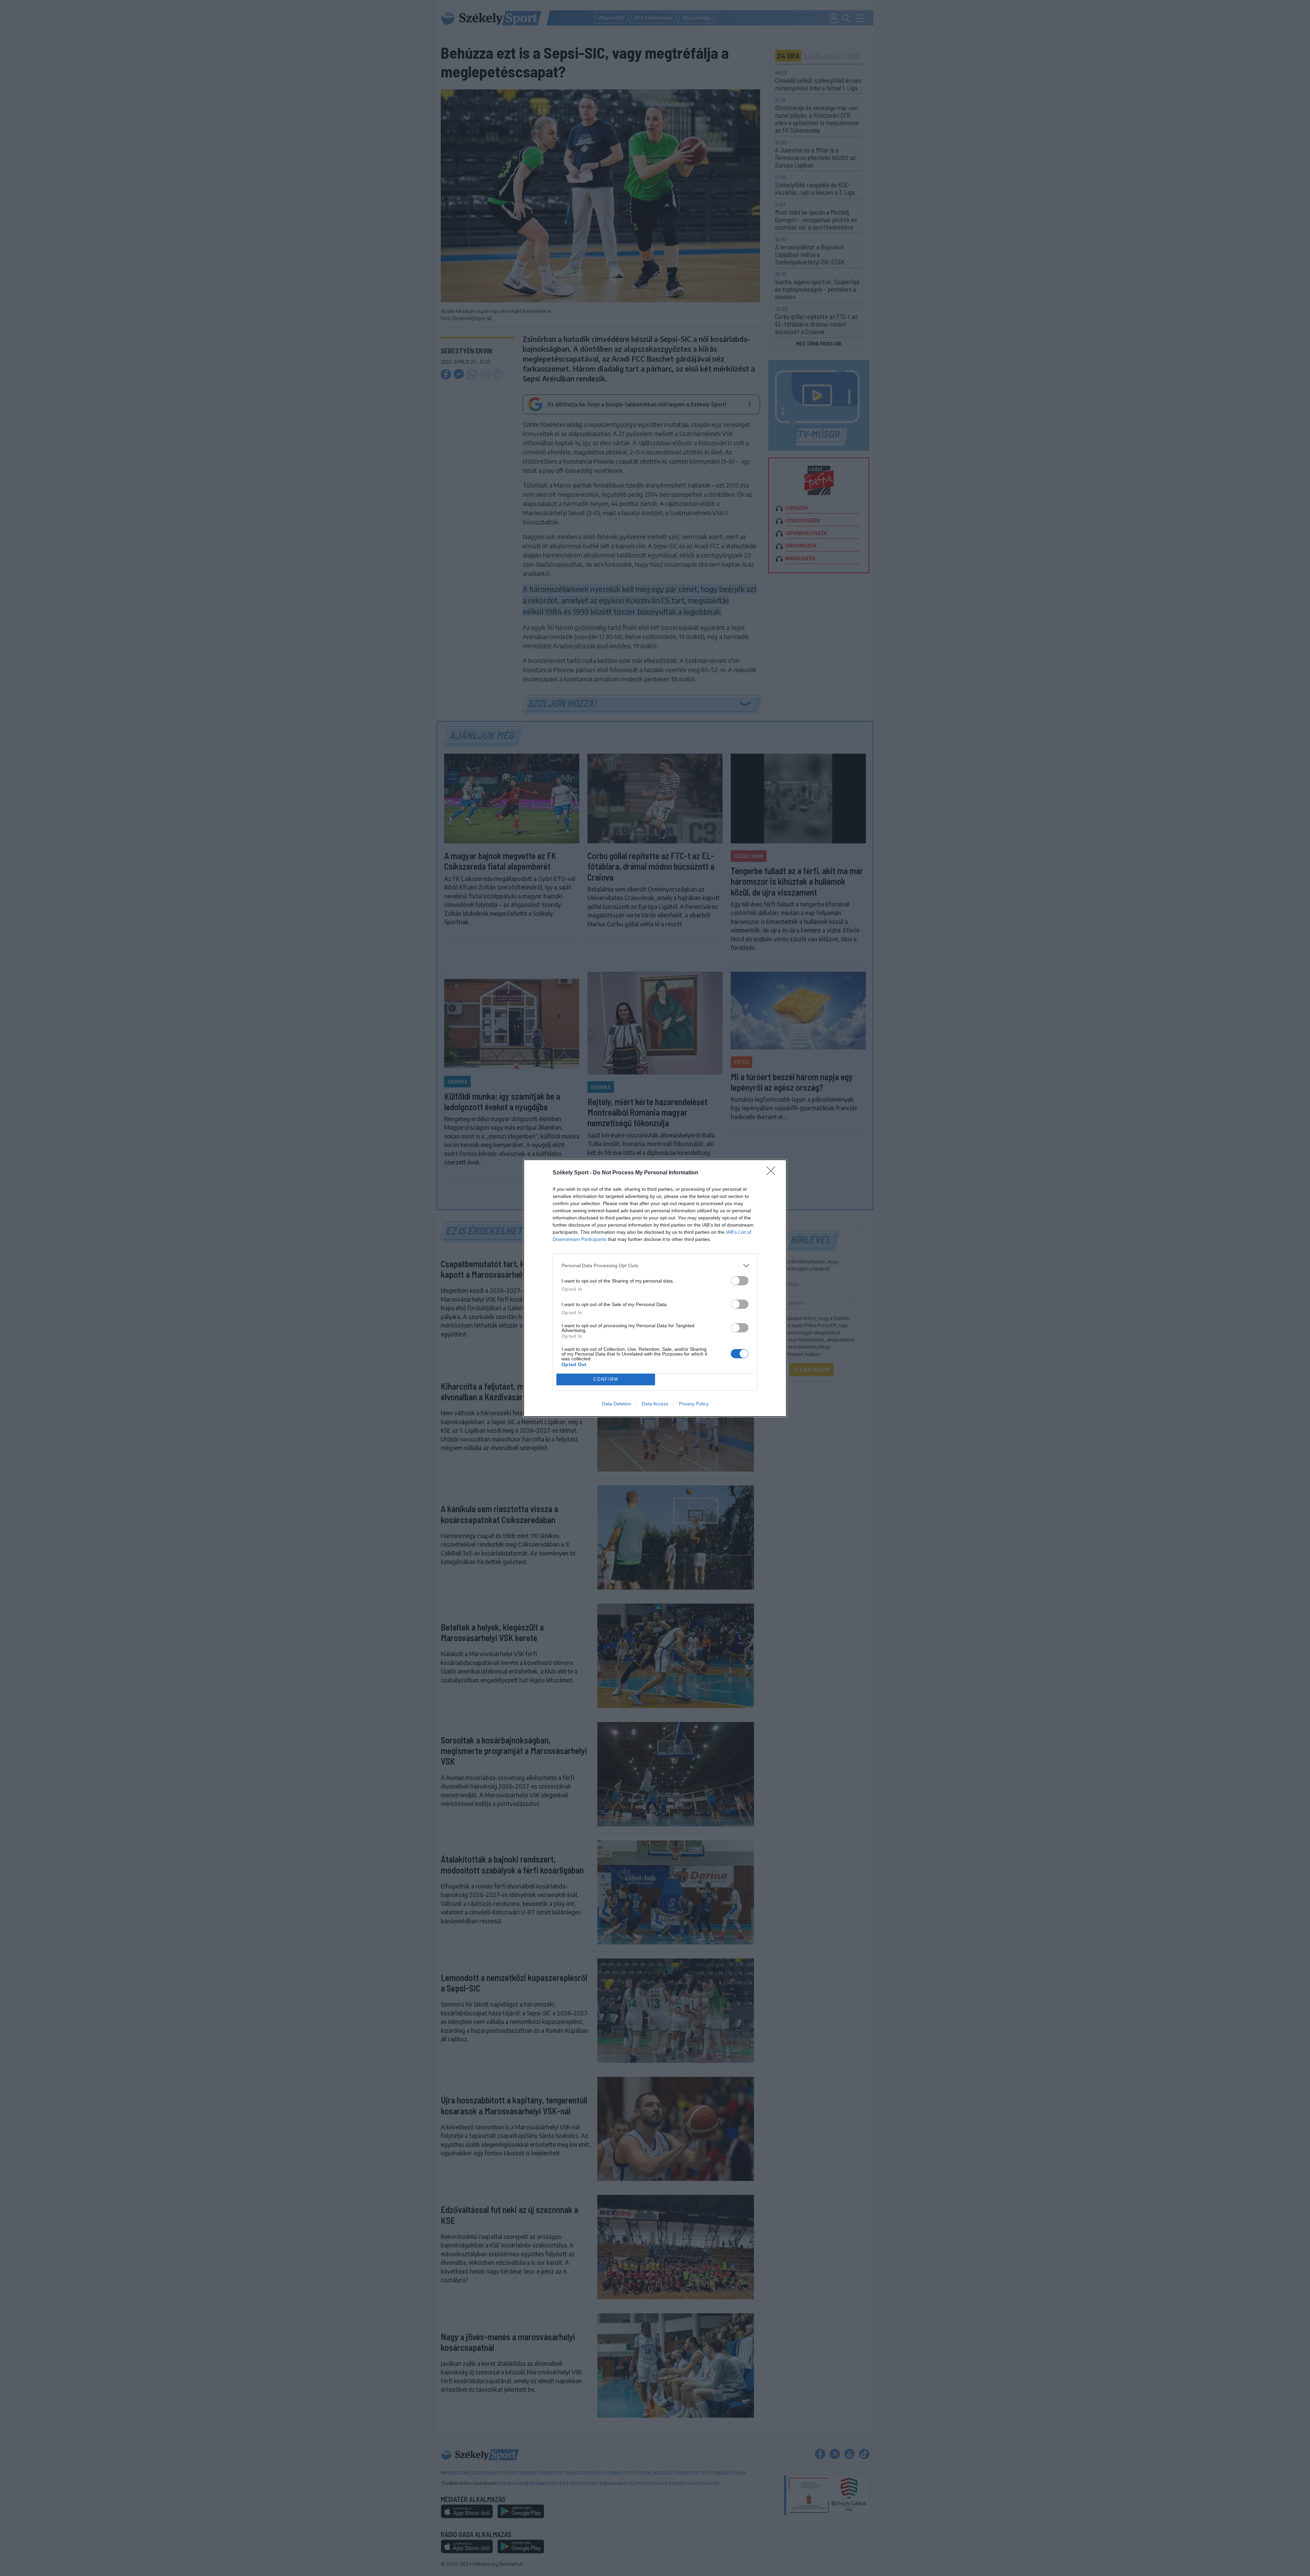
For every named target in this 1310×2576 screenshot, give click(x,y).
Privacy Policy (694, 1404)
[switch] (740, 1281)
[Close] (773, 1173)
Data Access (655, 1404)
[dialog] (655, 1288)
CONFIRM (606, 1379)
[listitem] (655, 1266)
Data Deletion (616, 1404)
